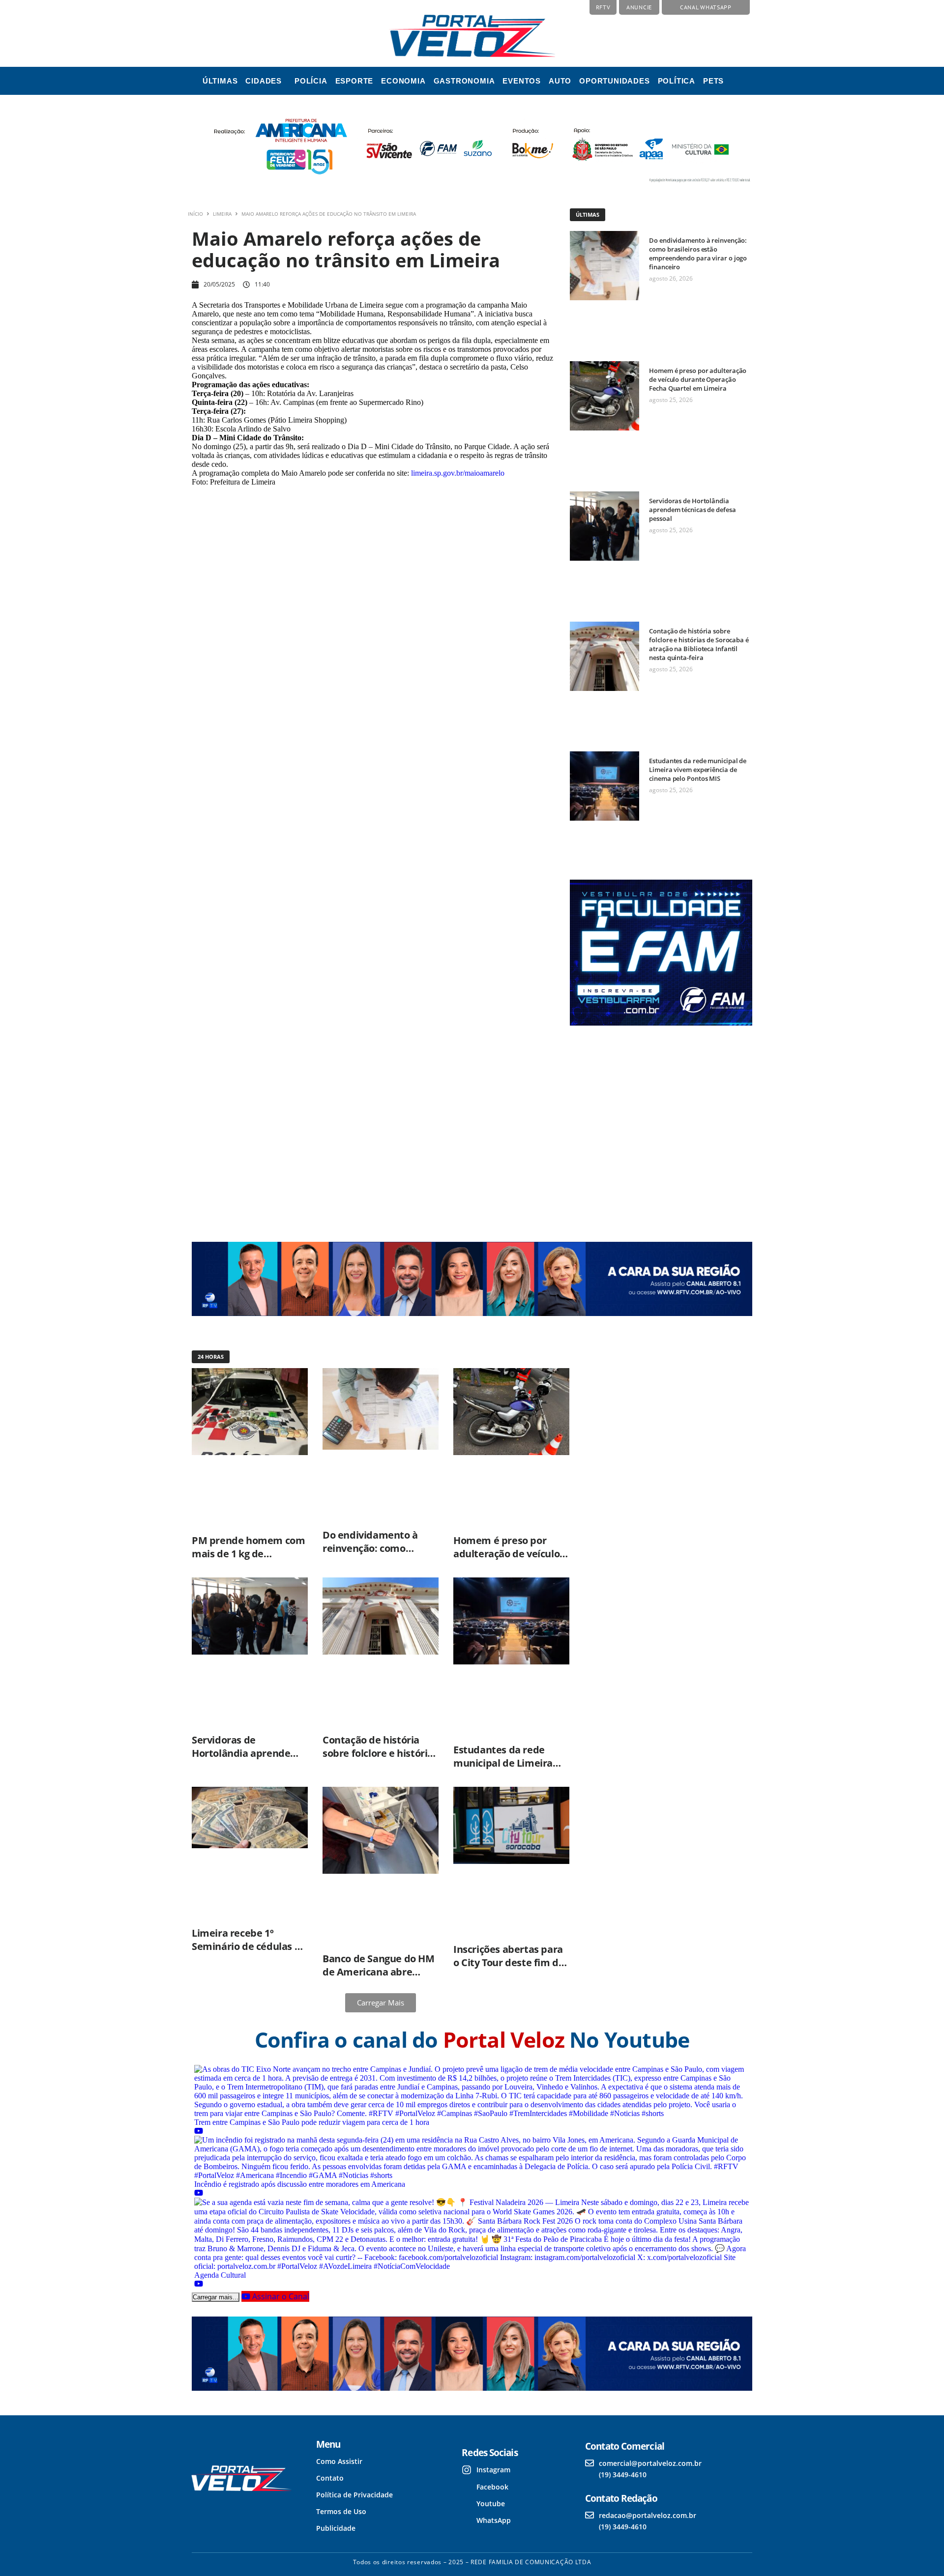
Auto (560, 81)
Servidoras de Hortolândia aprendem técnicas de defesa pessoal (692, 510)
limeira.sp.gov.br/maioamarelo (458, 473)
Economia (403, 81)
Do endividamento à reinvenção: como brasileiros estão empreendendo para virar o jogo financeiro (698, 254)
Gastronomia (464, 81)
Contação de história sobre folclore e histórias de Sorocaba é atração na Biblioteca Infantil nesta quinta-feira (699, 644)
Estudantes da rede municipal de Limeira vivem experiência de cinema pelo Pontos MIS (698, 770)
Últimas (220, 81)
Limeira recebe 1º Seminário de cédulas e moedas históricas (246, 1946)
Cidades (264, 81)
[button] (266, 81)
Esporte (354, 81)
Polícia (311, 81)
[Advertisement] (660, 1125)
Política (677, 81)
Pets (713, 81)
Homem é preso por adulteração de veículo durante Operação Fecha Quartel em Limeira (698, 379)
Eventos (522, 81)
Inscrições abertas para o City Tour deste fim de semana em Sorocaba (509, 1962)
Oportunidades (614, 81)
